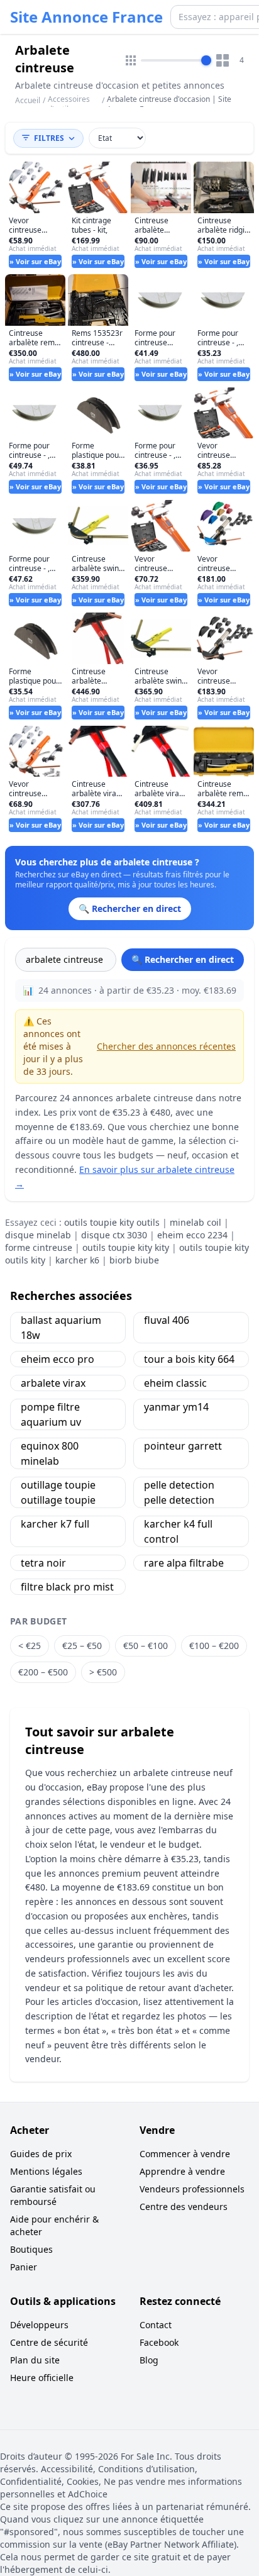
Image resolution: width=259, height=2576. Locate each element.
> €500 (103, 1672)
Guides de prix (41, 2154)
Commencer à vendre (185, 2154)
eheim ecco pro (58, 1359)
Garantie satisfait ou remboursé (53, 2195)
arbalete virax (53, 1383)
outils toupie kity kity (126, 1247)
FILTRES (49, 138)
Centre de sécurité (49, 2342)
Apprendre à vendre (182, 2171)
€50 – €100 (146, 1646)
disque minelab (38, 1235)
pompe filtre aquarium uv (51, 1414)
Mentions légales (46, 2171)
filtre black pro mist (67, 1587)
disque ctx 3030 (114, 1235)
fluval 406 (167, 1320)
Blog (149, 2360)
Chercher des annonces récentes (166, 1046)
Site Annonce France (86, 17)
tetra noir (43, 1563)
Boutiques (31, 2249)
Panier (24, 2267)
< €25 (30, 1646)
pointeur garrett (183, 1446)
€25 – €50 (82, 1646)
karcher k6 (77, 1260)
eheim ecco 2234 (192, 1235)
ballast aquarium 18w (61, 1328)
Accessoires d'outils (69, 104)
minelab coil (196, 1222)
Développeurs (39, 2325)
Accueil (28, 101)
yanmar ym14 (176, 1407)
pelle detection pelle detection (179, 1492)
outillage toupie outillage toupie (58, 1492)
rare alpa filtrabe (184, 1563)
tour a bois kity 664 (189, 1359)
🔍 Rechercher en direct (183, 959)
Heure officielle (42, 2378)
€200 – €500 (43, 1672)
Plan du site (35, 2360)
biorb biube (134, 1260)
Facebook (159, 2342)
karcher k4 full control (178, 1531)
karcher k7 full (55, 1524)
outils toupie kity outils (112, 1222)
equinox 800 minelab (50, 1453)
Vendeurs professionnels (192, 2189)
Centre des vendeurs (184, 2207)
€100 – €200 (214, 1646)
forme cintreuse (39, 1247)
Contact (156, 2325)
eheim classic (175, 1383)
